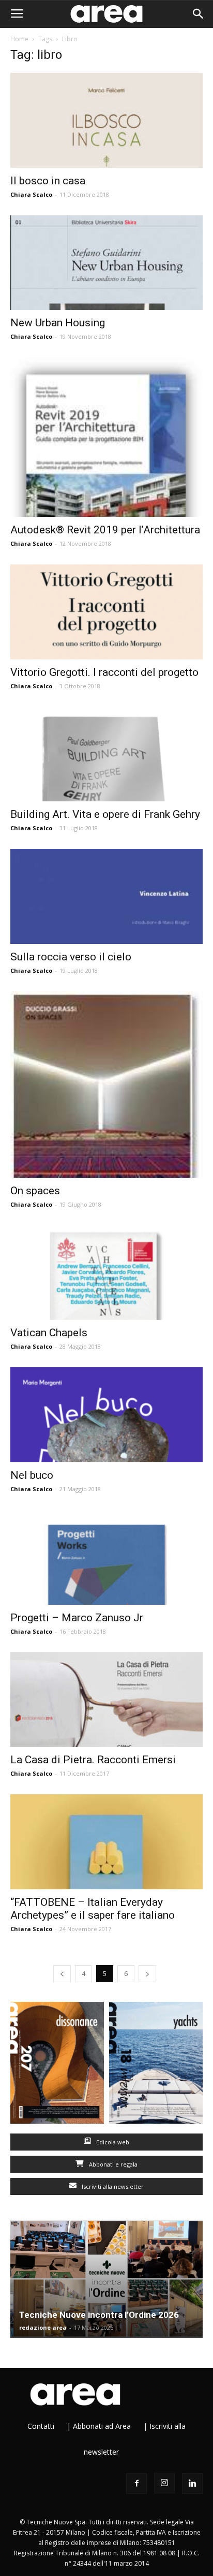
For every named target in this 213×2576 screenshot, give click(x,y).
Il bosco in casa (48, 181)
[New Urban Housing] (106, 263)
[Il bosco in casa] (106, 120)
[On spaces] (106, 1085)
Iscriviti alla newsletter (112, 2186)
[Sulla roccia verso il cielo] (106, 896)
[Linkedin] (192, 2484)
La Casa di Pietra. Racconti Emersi (93, 1760)
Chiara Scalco (31, 194)
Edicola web (112, 2142)
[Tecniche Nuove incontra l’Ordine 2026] (106, 2279)
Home (19, 39)
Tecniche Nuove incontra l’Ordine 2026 (99, 2315)
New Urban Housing (58, 323)
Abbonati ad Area (102, 2426)
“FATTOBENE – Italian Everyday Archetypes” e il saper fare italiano (93, 1909)
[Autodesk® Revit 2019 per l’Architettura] (106, 437)
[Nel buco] (106, 1415)
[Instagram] (164, 2483)
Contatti (41, 2426)
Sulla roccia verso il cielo (71, 957)
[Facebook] (136, 2484)
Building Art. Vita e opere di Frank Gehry (105, 814)
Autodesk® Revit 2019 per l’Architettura (105, 530)
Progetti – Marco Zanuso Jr (77, 1618)
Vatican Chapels (49, 1333)
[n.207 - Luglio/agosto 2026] (57, 2065)
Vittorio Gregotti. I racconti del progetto (104, 672)
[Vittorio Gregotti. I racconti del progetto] (106, 612)
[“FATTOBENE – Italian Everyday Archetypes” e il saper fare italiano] (106, 1842)
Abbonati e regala (112, 2164)
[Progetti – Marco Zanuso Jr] (106, 1557)
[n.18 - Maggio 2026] (156, 2065)
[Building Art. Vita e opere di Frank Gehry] (106, 754)
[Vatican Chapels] (106, 1273)
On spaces (35, 1191)
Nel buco (32, 1475)
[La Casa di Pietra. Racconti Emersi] (106, 1700)
